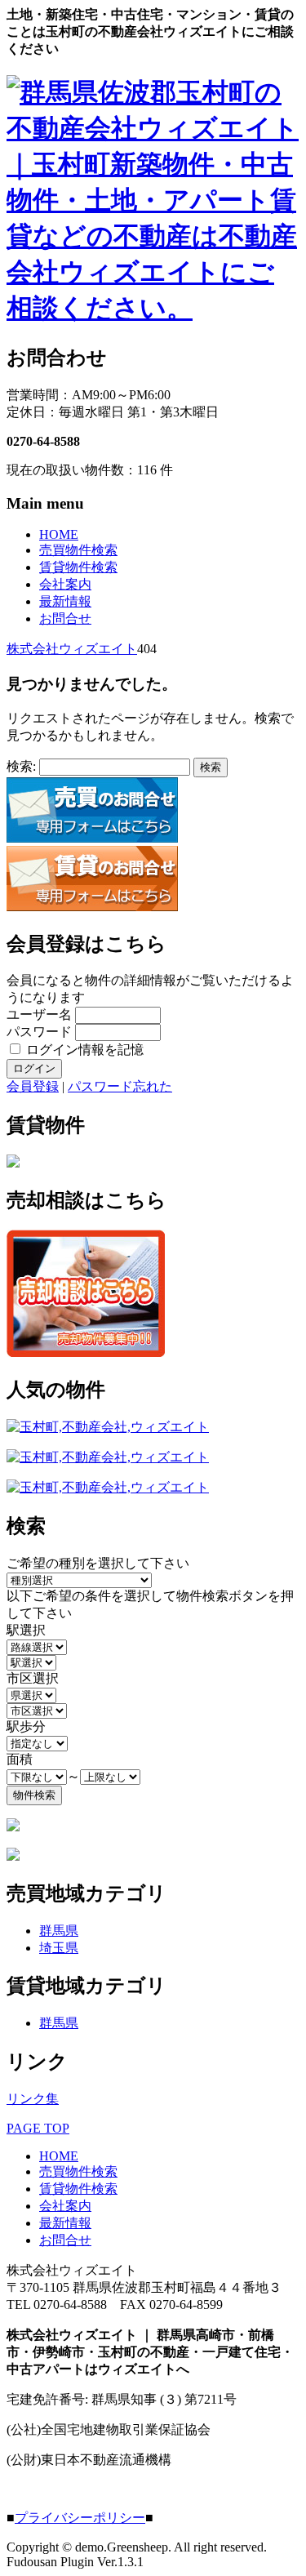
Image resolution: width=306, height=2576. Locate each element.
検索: (21, 766)
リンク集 (33, 2099)
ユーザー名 (39, 1014)
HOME (59, 534)
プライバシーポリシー (80, 2518)
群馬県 (59, 1931)
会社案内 (65, 584)
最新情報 (65, 601)
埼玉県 (59, 1948)
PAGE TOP (38, 2128)
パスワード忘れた (120, 1086)
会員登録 (33, 1086)
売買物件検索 (78, 550)
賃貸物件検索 (78, 567)
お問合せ (65, 618)
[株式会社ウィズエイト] (153, 308)
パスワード (39, 1032)
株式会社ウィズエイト (72, 649)
